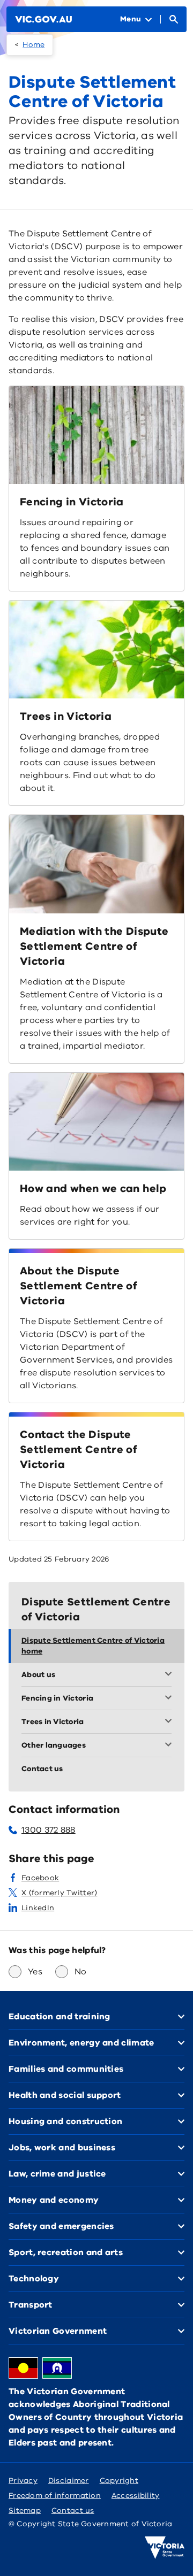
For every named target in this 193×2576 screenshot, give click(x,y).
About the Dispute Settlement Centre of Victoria (78, 1286)
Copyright (119, 2481)
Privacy (23, 2481)
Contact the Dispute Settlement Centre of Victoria (78, 1450)
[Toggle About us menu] (170, 1675)
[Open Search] (174, 19)
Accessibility (136, 2496)
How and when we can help (93, 1189)
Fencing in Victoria (72, 502)
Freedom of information (55, 2496)
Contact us (73, 2510)
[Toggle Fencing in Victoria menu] (170, 1698)
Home (34, 45)
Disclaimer (69, 2481)
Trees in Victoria (66, 716)
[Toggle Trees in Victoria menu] (170, 1722)
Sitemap (25, 2510)
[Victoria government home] (165, 2548)
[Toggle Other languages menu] (170, 1745)
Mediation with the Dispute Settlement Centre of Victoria (94, 946)
